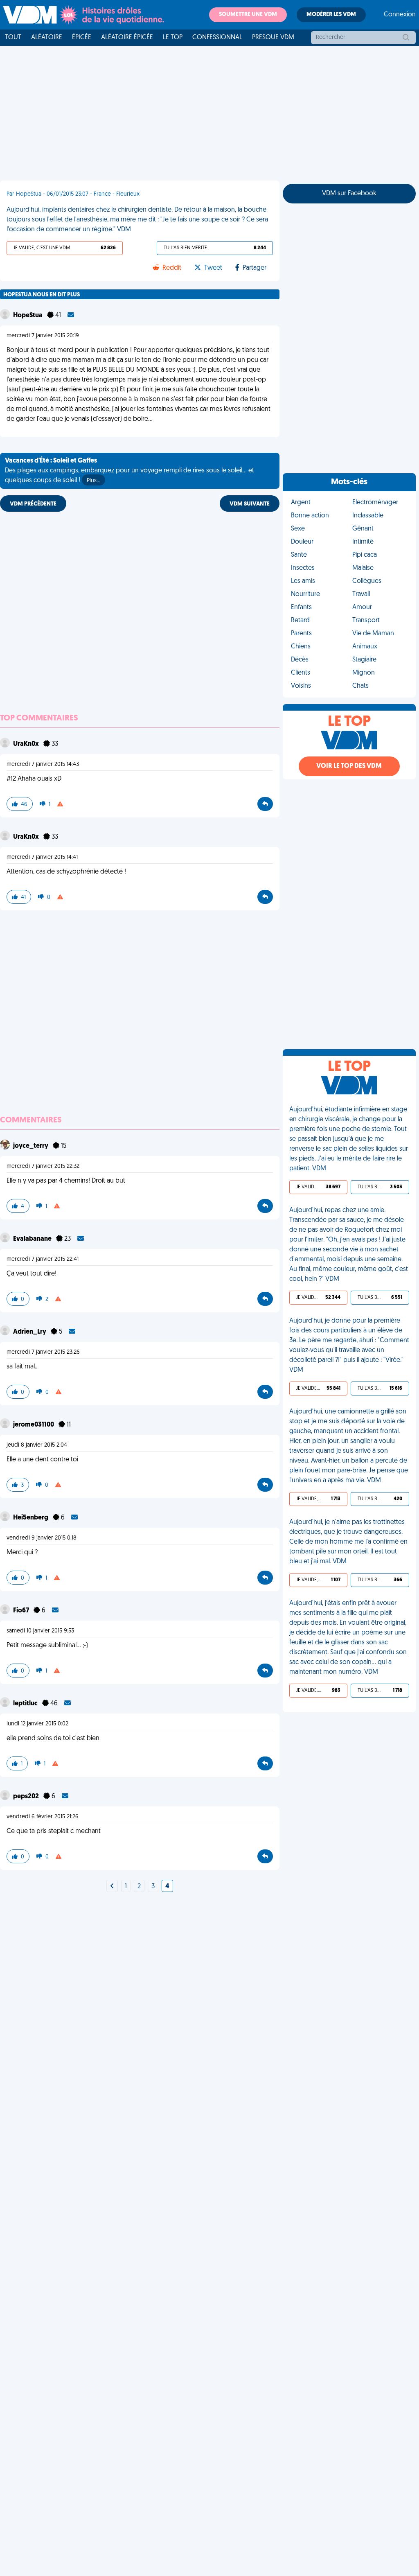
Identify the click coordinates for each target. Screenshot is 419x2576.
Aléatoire (47, 38)
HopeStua (28, 316)
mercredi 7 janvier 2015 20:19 (43, 336)
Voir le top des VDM (349, 766)
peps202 (27, 1797)
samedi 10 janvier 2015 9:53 (40, 1631)
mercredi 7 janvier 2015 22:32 (43, 1166)
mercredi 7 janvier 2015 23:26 (43, 1352)
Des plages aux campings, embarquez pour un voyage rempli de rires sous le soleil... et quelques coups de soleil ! (130, 471)
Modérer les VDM (331, 15)
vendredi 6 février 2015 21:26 (43, 1817)
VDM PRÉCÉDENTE (33, 504)
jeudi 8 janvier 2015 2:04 (37, 1445)
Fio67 (22, 1611)
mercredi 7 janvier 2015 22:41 (43, 1259)
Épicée (82, 38)
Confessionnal (217, 38)
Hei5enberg (31, 1518)
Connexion (400, 15)
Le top (173, 38)
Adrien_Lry (30, 1332)
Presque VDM (273, 38)
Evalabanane (33, 1239)
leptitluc (26, 1704)
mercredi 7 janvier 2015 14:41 (42, 857)
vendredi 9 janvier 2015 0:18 (42, 1538)
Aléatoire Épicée (127, 38)
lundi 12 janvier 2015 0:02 (37, 1724)
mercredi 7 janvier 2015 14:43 (43, 764)
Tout (13, 38)
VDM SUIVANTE (250, 504)
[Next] (112, 1887)
